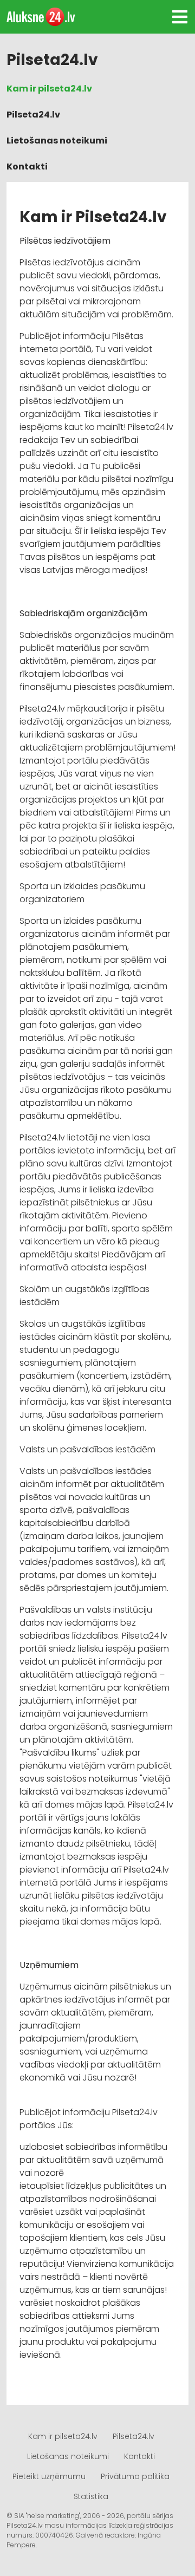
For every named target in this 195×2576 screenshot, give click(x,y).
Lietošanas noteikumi (57, 141)
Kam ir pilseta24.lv (49, 89)
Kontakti (27, 167)
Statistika (91, 2496)
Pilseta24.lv (33, 115)
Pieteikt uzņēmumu (49, 2476)
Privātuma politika (135, 2476)
